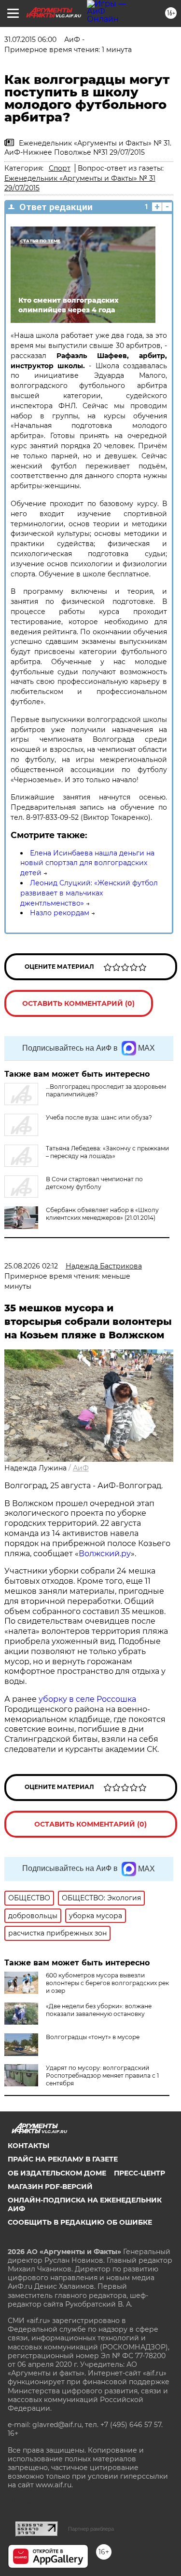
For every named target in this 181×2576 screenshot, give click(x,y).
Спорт (60, 168)
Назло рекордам (60, 913)
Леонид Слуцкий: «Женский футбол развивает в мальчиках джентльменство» (89, 893)
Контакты (28, 2146)
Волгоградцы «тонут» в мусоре (93, 2037)
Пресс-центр (139, 2173)
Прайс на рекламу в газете (63, 2159)
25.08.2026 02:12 (31, 1266)
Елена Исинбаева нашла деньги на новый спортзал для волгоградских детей (87, 863)
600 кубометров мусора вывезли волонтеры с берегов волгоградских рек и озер (107, 1983)
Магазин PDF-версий (50, 2187)
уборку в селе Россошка (87, 1699)
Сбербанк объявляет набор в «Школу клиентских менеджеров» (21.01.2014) (102, 1214)
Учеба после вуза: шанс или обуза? (99, 1117)
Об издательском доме (57, 2173)
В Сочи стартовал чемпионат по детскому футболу (94, 1183)
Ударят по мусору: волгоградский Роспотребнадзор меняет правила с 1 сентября (102, 2075)
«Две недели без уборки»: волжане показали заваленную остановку (99, 2010)
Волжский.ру (105, 1554)
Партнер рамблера (91, 2529)
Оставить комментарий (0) (78, 1003)
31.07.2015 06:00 (30, 40)
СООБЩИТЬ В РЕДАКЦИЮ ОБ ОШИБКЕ (80, 2222)
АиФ (81, 1468)
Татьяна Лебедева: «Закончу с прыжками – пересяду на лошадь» (107, 1152)
